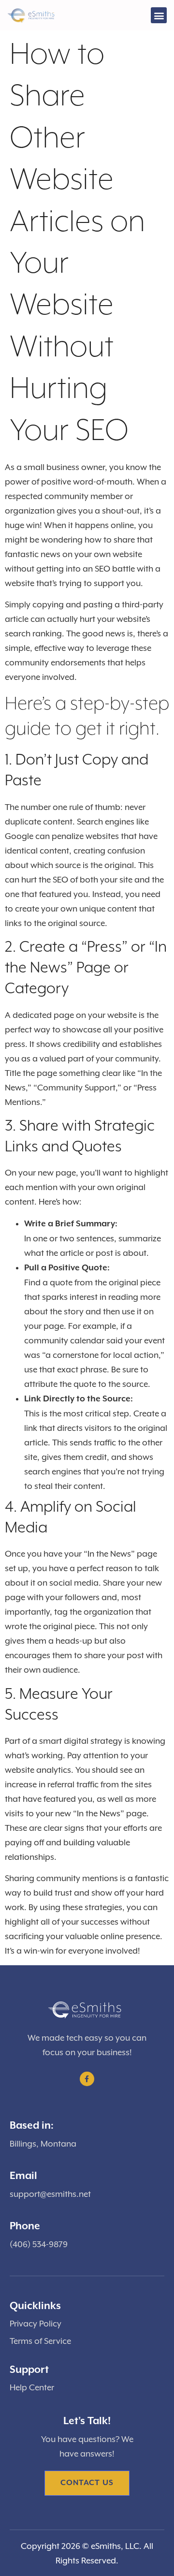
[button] (159, 15)
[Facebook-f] (87, 2079)
